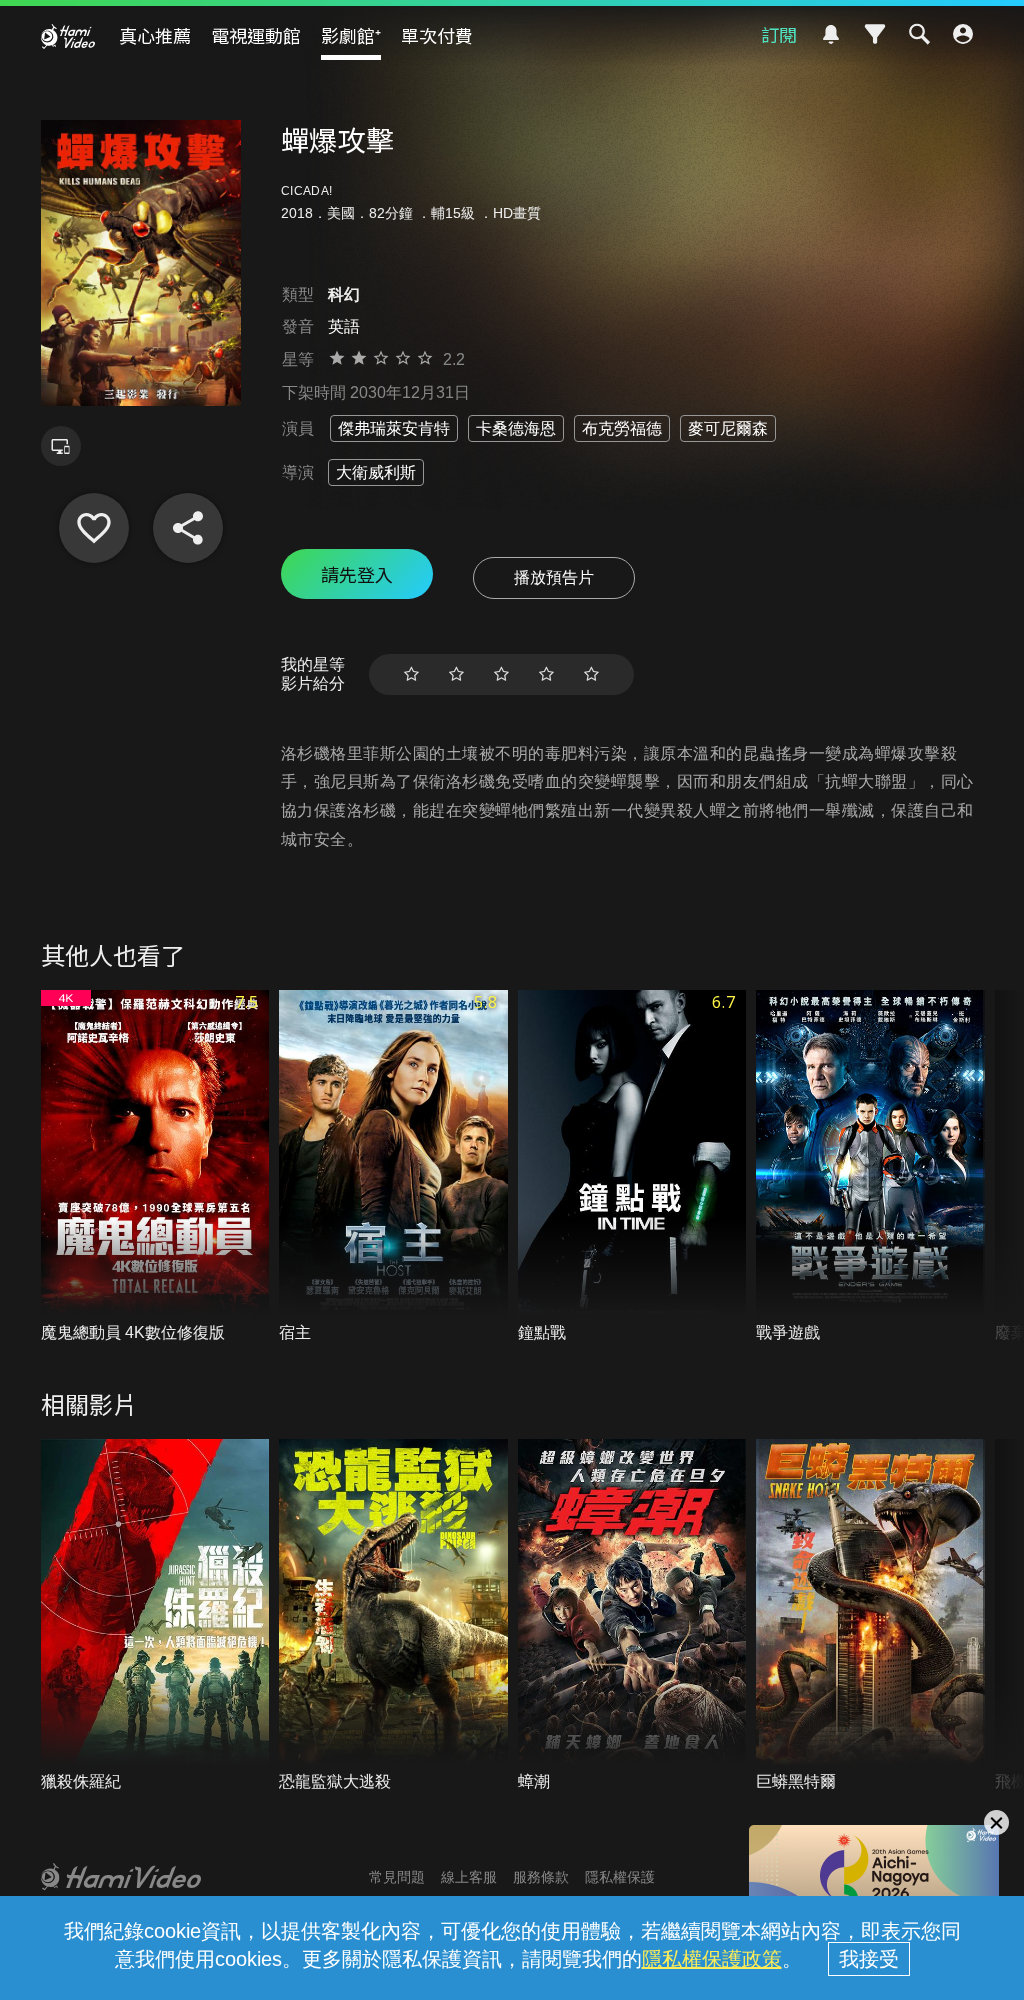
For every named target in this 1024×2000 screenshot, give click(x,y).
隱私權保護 (620, 1877)
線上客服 (469, 1877)
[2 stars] (456, 674)
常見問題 (397, 1877)
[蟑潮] (632, 1616)
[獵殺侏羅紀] (155, 1616)
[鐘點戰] (632, 1167)
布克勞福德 (622, 428)
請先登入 (357, 574)
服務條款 (541, 1877)
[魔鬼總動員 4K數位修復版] (155, 1167)
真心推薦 (155, 35)
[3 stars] (501, 674)
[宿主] (393, 1167)
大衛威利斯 (376, 472)
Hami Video (68, 36)
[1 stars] (411, 674)
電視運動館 (256, 35)
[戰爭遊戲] (870, 1167)
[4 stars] (546, 674)
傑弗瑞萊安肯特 (394, 428)
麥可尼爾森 (728, 428)
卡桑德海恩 (516, 428)
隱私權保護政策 (712, 1959)
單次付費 (437, 35)
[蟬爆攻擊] (94, 528)
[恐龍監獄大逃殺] (393, 1616)
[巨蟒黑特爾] (870, 1616)
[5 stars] (591, 674)
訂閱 (779, 34)
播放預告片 (554, 577)
